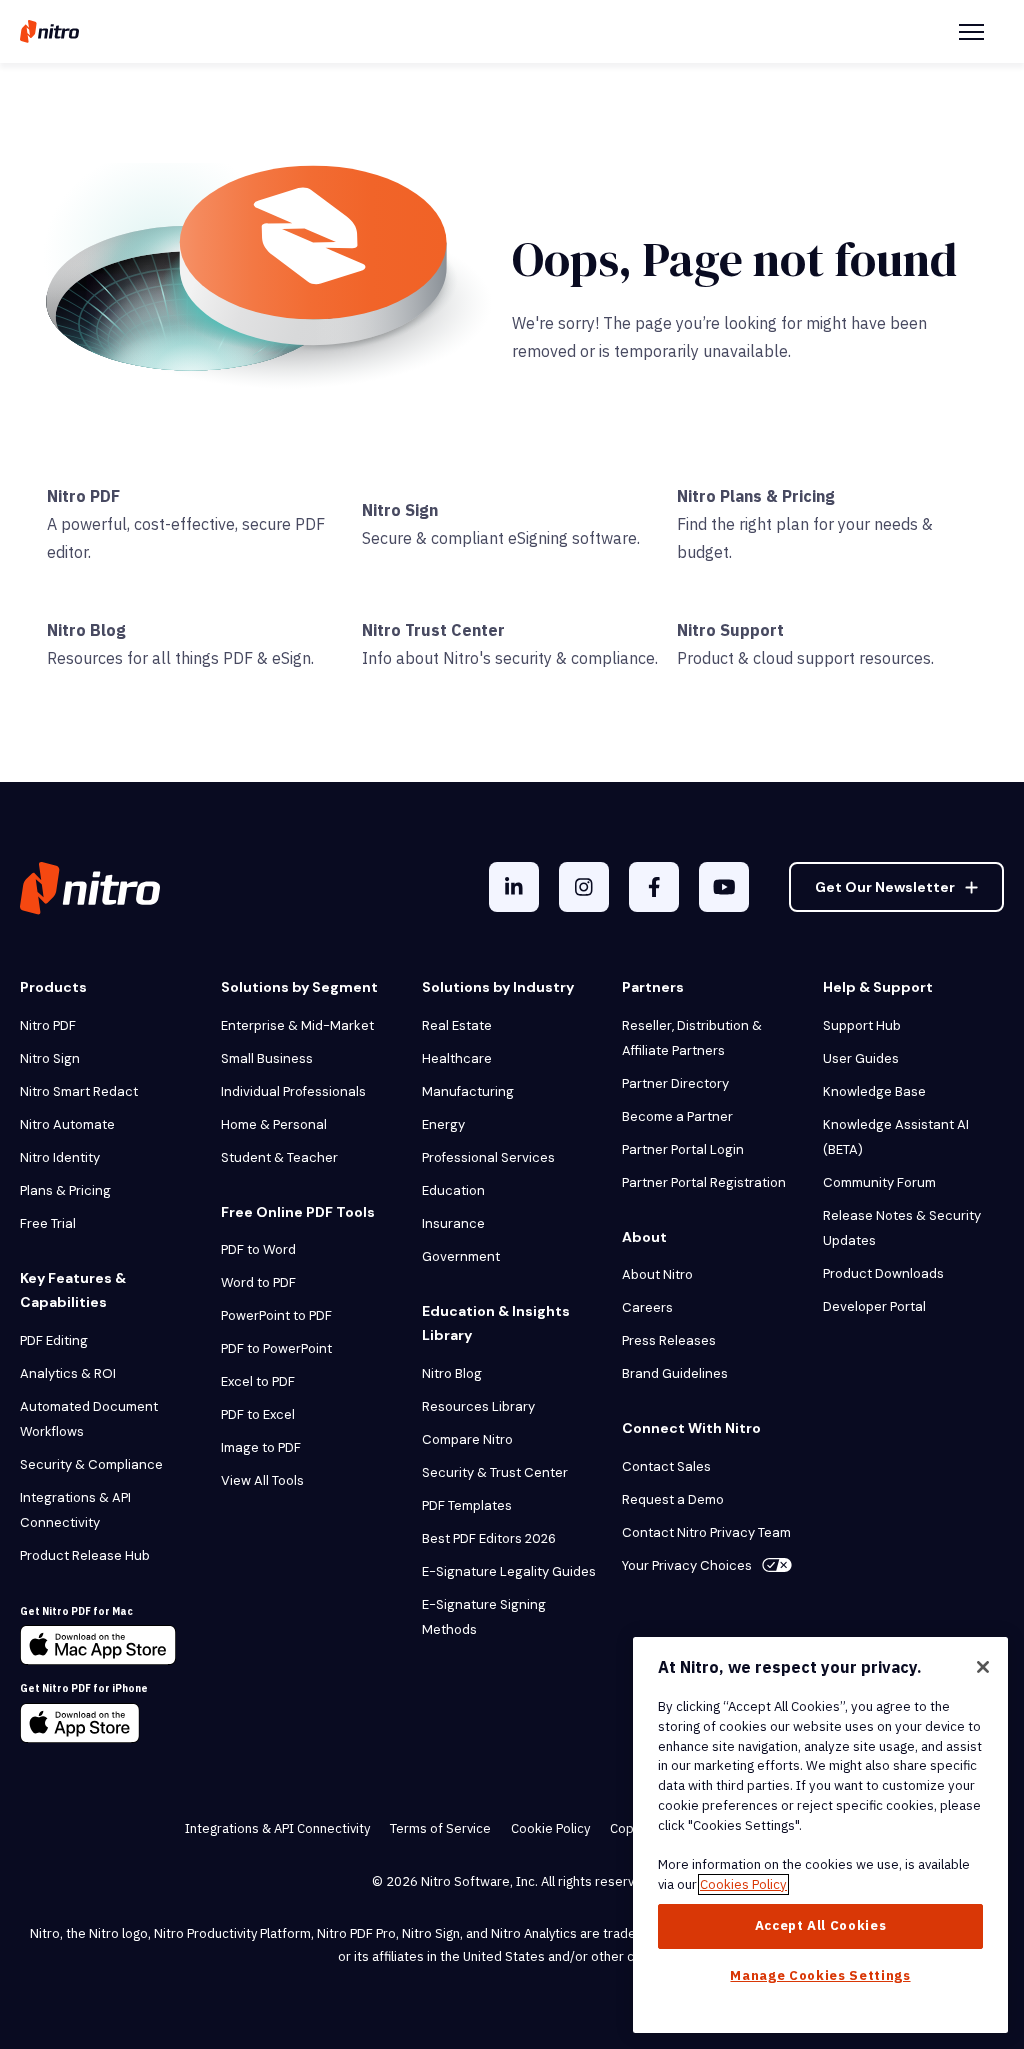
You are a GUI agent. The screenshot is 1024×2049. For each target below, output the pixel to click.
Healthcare (457, 1058)
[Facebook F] (654, 887)
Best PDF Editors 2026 (489, 1538)
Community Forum (879, 1182)
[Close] (983, 1667)
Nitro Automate (67, 1124)
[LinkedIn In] (514, 887)
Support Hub (862, 1025)
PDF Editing (54, 1340)
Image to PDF (261, 1447)
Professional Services (488, 1157)
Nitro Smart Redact (79, 1091)
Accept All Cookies (821, 1925)
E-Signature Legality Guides (509, 1571)
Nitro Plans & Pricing (756, 496)
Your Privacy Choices (687, 1565)
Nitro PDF (83, 496)
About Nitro (657, 1274)
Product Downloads (883, 1273)
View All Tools (262, 1480)
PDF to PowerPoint (276, 1348)
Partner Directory (675, 1083)
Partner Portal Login (683, 1149)
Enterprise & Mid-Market (297, 1025)
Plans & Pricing (65, 1190)
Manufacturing (468, 1091)
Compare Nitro (467, 1439)
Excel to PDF (258, 1381)
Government (461, 1256)
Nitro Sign (400, 510)
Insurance (453, 1223)
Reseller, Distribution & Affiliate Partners (693, 1038)
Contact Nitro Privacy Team (706, 1532)
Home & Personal (274, 1124)
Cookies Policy (743, 1884)
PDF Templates (467, 1505)
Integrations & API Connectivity (75, 1510)
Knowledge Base (874, 1091)
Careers (647, 1307)
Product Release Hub (85, 1555)
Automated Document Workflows (89, 1419)
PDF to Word (258, 1249)
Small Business (267, 1058)
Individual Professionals (293, 1091)
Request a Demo (673, 1499)
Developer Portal (874, 1306)
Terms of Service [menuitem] (440, 1828)
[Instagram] (584, 887)
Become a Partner (677, 1116)
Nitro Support (730, 630)
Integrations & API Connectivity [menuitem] (277, 1828)
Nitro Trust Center (433, 630)
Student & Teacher (279, 1157)
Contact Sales (666, 1466)
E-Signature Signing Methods (484, 1617)
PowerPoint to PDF (276, 1315)
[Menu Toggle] (971, 32)
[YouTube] (724, 887)
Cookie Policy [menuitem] (550, 1828)
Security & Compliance (91, 1464)
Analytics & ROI (68, 1373)
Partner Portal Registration (704, 1182)
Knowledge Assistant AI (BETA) (896, 1137)
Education (453, 1190)
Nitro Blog (86, 630)
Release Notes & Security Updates (902, 1228)
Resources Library (478, 1406)
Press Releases (669, 1340)
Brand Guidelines (675, 1373)
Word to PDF (258, 1282)
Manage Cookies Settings (820, 1975)
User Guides (861, 1058)
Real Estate (457, 1025)
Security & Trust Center (495, 1472)
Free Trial (48, 1223)
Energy (443, 1124)
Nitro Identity (60, 1157)
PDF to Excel (258, 1414)
